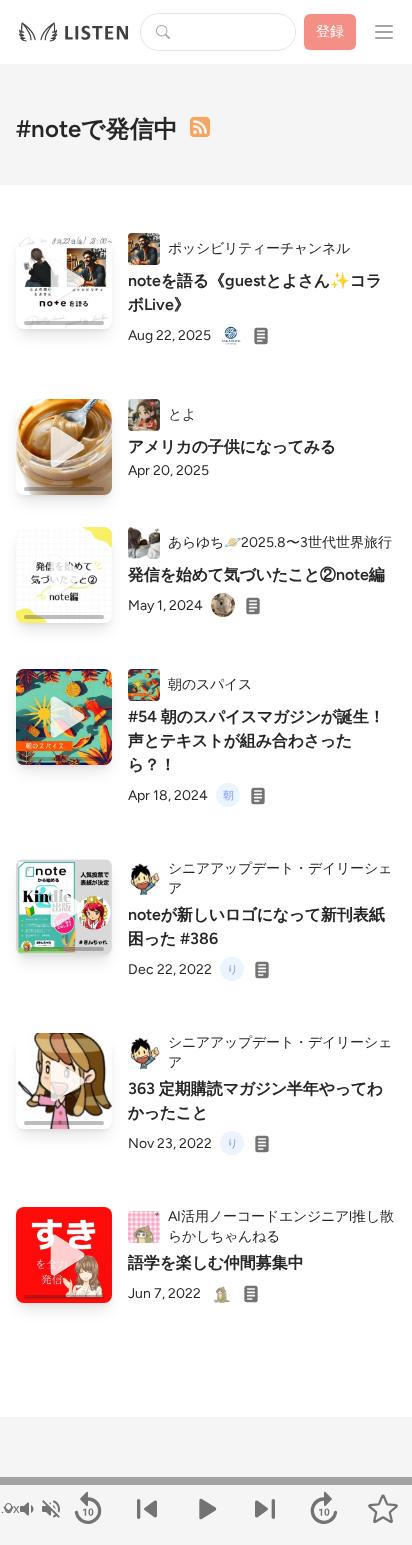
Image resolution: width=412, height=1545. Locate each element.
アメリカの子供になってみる (232, 446)
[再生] (64, 281)
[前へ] (147, 1509)
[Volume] (39, 1509)
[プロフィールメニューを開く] (384, 32)
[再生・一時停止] (206, 1509)
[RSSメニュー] (200, 127)
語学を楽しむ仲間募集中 (216, 1262)
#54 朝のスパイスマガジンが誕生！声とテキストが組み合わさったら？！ (256, 740)
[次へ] (264, 1509)
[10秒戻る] (88, 1509)
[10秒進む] (323, 1509)
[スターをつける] (382, 1509)
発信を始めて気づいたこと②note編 (256, 574)
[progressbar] (206, 1481)
